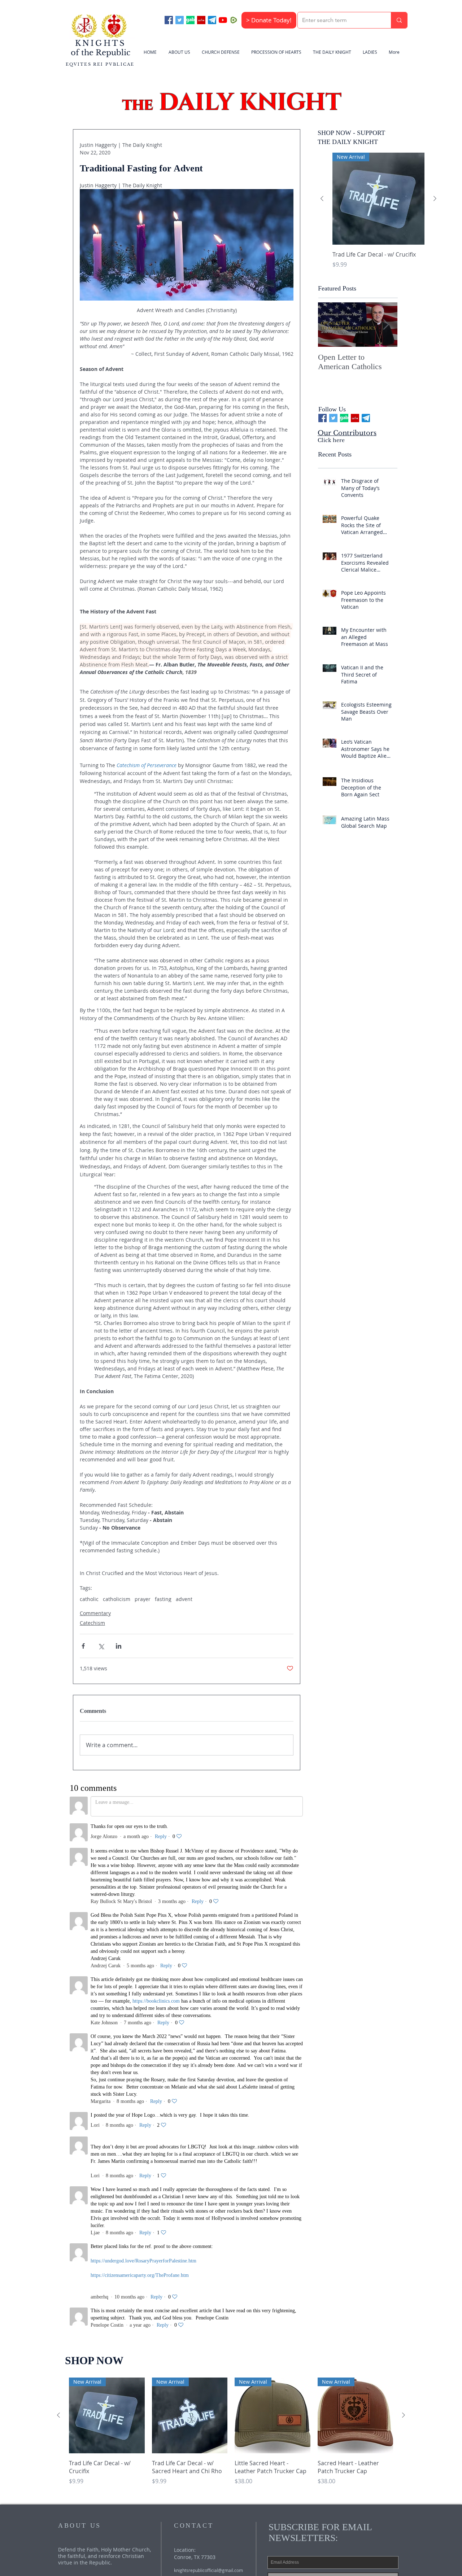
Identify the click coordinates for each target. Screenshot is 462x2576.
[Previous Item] (330, 325)
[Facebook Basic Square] (169, 20)
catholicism (117, 1599)
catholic (89, 1599)
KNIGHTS (101, 43)
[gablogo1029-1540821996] (190, 20)
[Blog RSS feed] (236, 2106)
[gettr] (201, 20)
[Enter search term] (399, 20)
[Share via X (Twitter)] (101, 1646)
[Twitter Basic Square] (180, 20)
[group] (378, 215)
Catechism (92, 1623)
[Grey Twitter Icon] (179, 2107)
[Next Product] (435, 198)
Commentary (95, 1613)
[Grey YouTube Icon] (193, 2107)
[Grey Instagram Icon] (220, 2107)
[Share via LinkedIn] (119, 1646)
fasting (163, 1599)
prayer (143, 1599)
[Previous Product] (322, 198)
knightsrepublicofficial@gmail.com (208, 2058)
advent (184, 1599)
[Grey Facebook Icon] (206, 2107)
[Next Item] (386, 325)
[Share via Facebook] (83, 1646)
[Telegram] (212, 20)
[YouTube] (223, 20)
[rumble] (234, 20)
